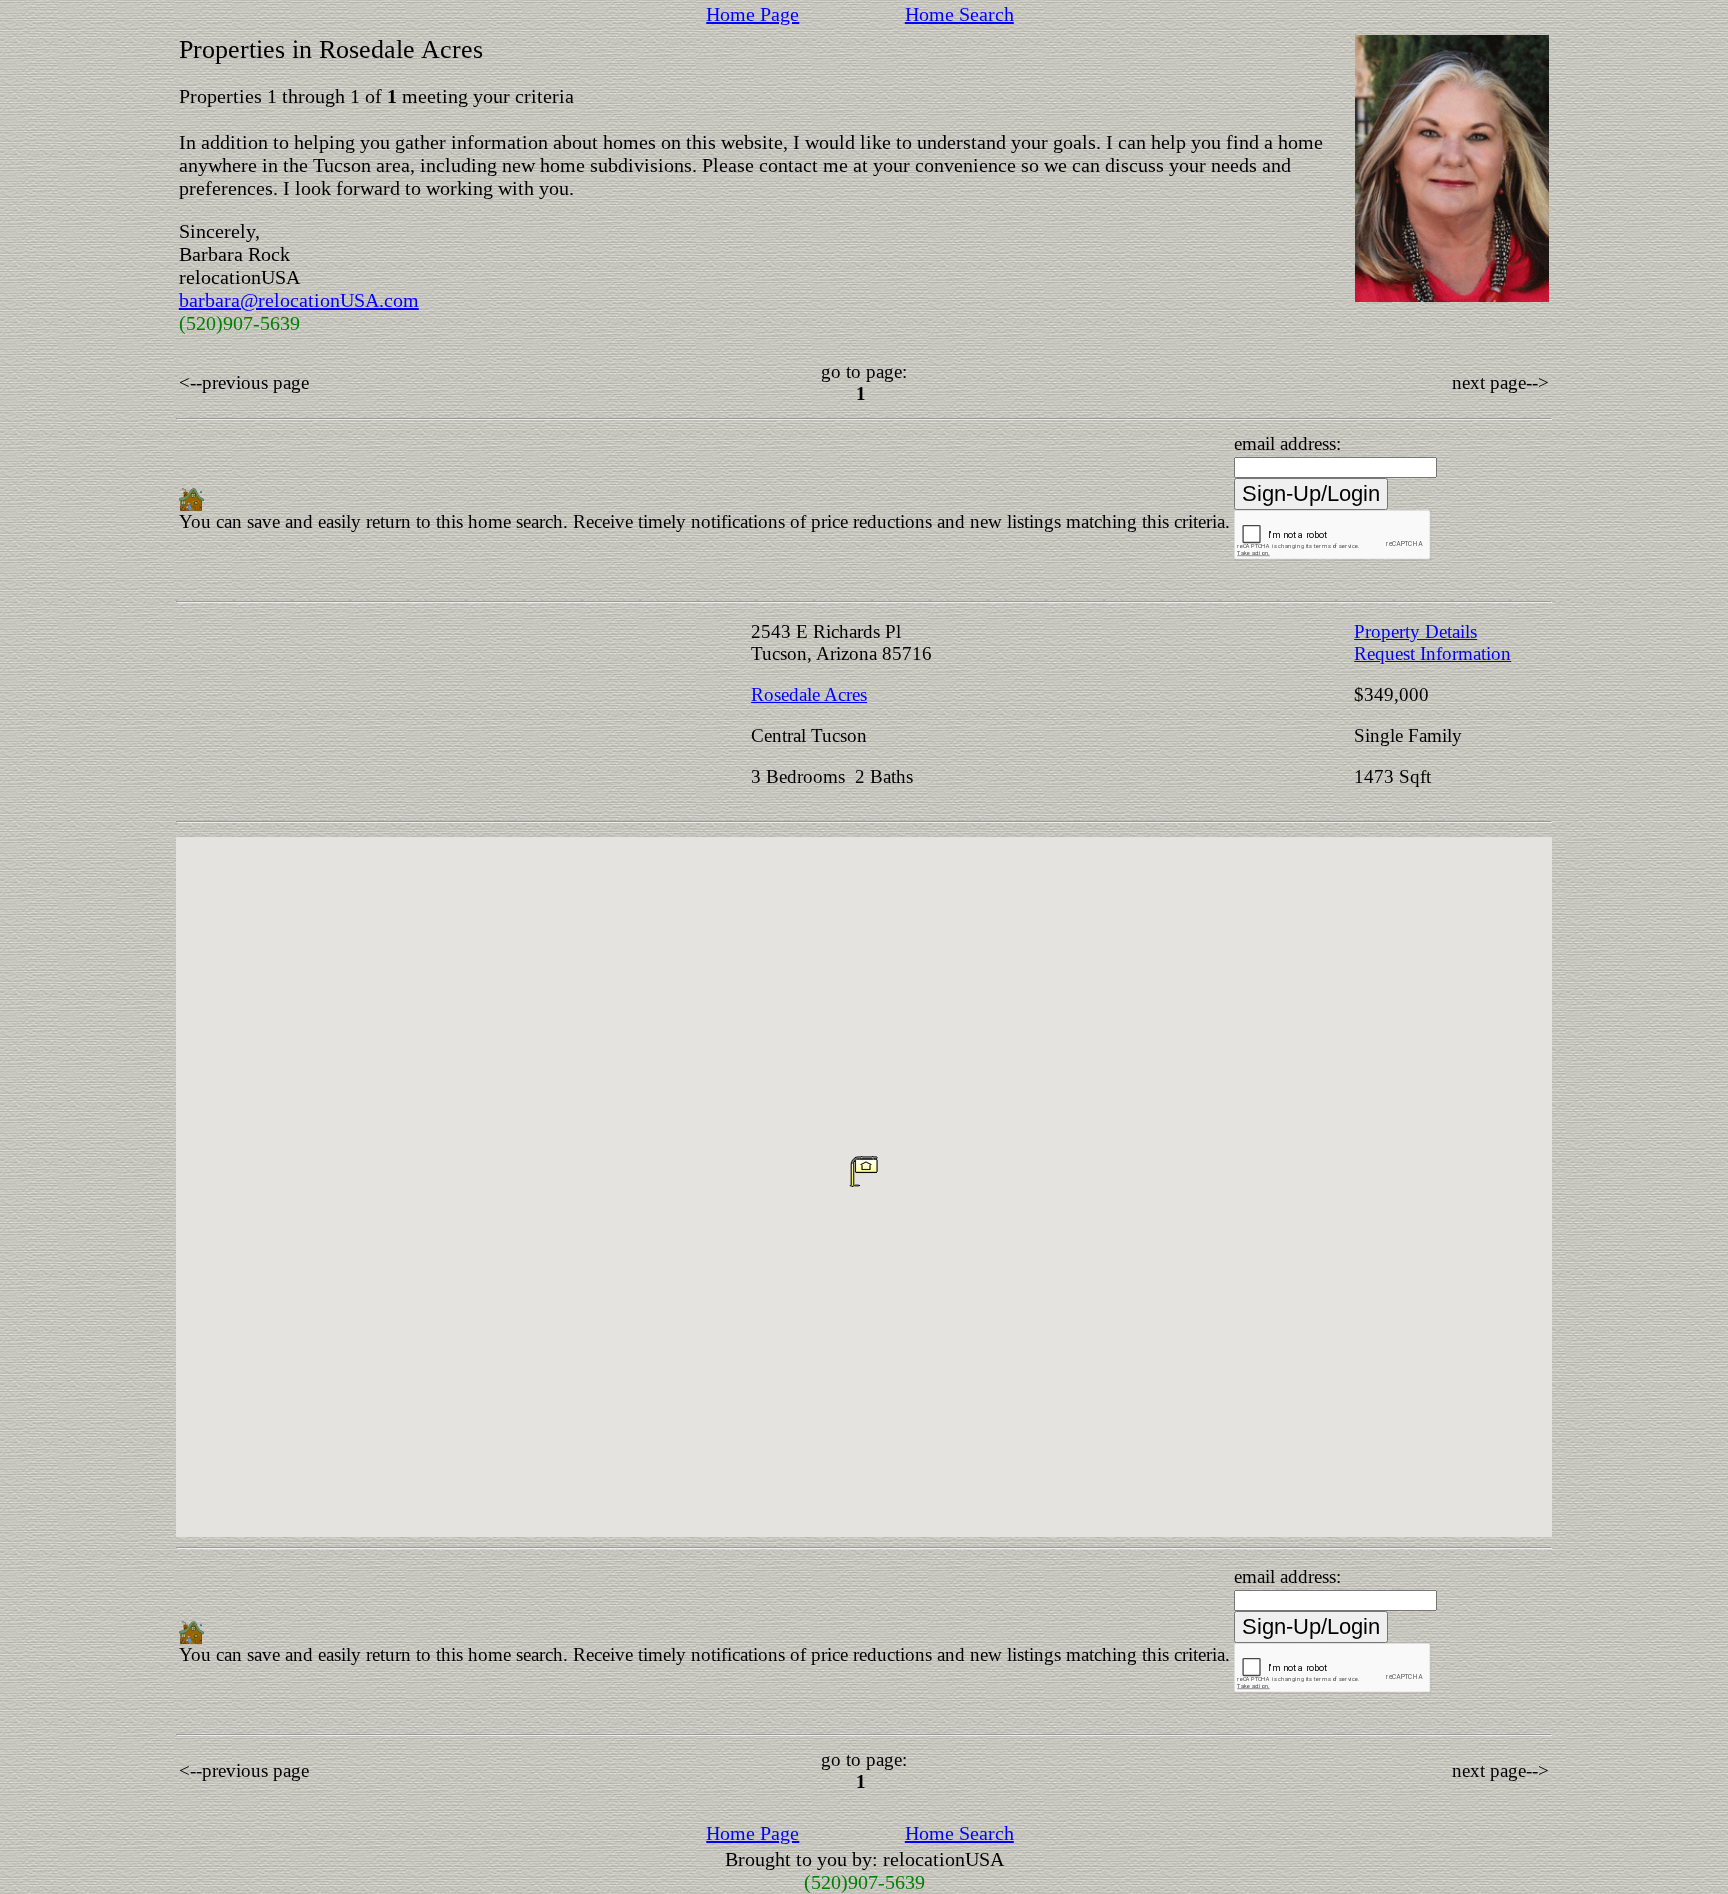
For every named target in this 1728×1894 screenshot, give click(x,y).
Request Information (1432, 653)
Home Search (959, 14)
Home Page (752, 14)
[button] (864, 1171)
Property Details (1415, 631)
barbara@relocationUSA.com (299, 300)
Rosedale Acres (809, 694)
